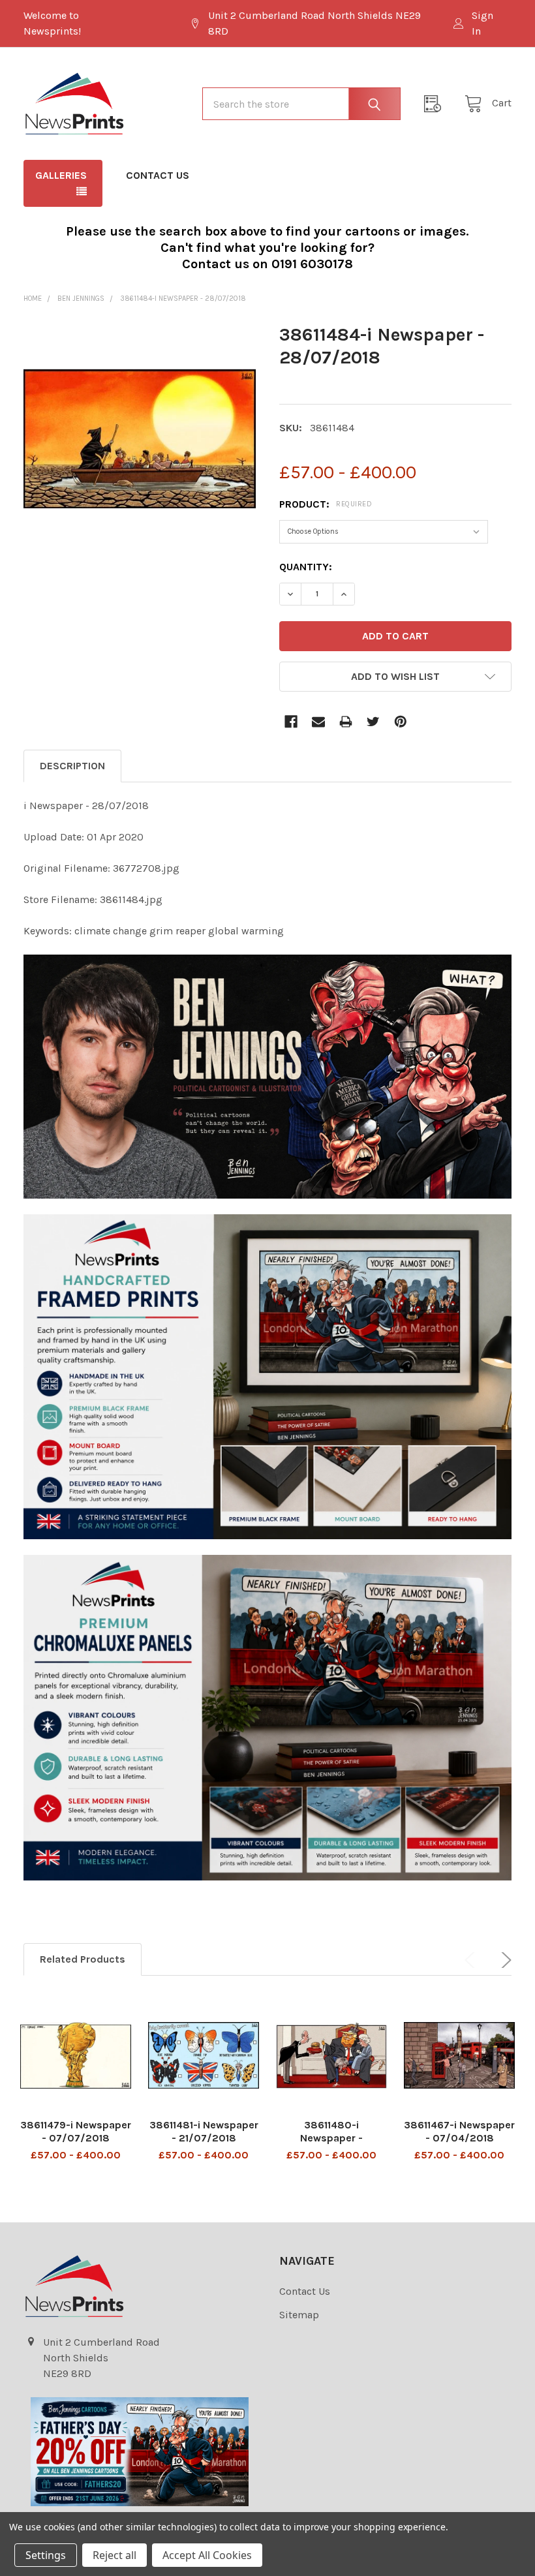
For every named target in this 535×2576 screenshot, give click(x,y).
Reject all (115, 2555)
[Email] (318, 722)
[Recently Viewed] (436, 104)
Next (504, 1960)
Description (72, 766)
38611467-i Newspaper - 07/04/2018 (459, 2131)
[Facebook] (291, 722)
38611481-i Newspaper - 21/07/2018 (204, 2131)
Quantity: (306, 567)
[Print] (346, 722)
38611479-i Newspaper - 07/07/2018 (76, 2131)
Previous (472, 1960)
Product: (326, 504)
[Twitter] (373, 722)
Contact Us (158, 175)
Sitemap (299, 2315)
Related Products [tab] (83, 1959)
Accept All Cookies (207, 2555)
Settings (46, 2555)
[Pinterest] (401, 722)
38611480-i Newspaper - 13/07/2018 (331, 2138)
